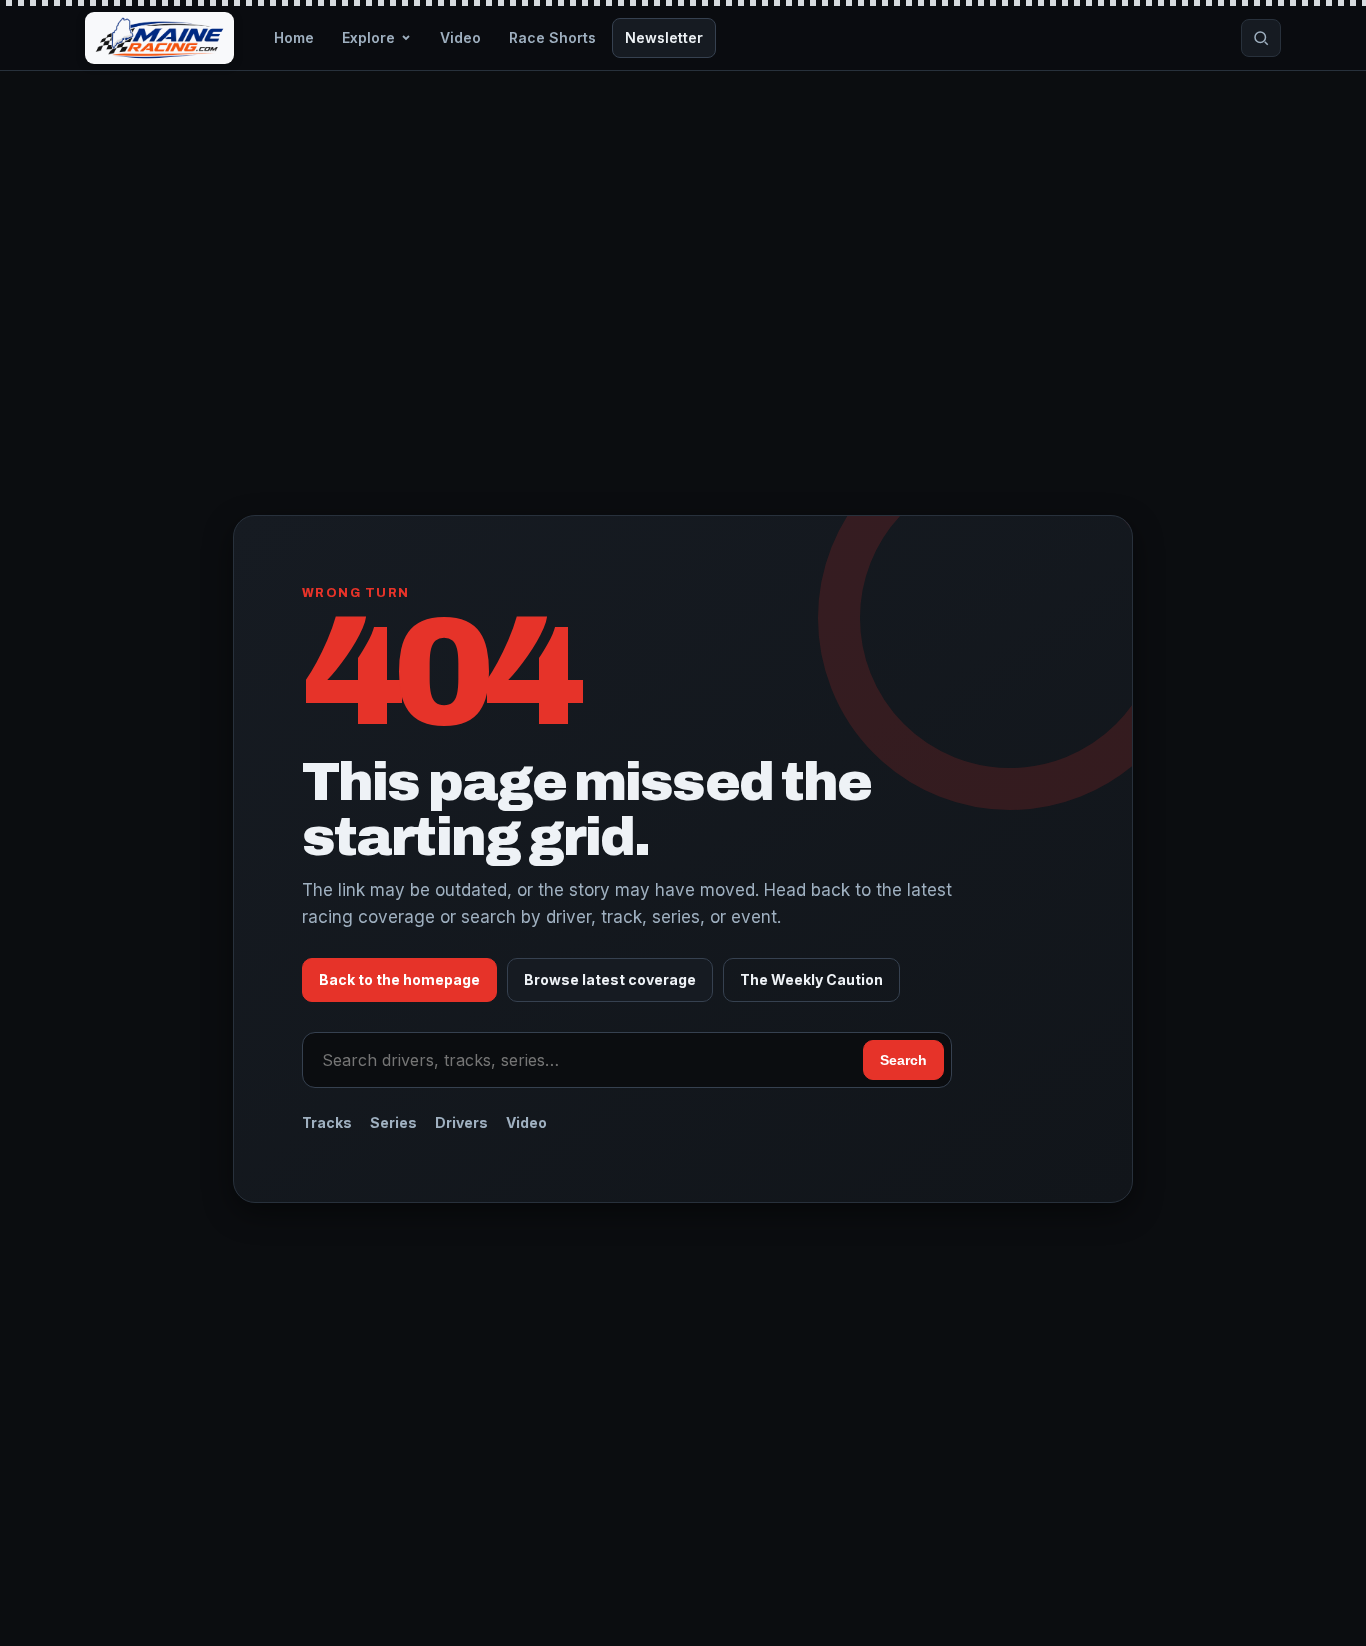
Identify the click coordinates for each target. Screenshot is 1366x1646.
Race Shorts (552, 37)
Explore (368, 37)
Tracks (327, 1122)
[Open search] (1261, 38)
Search (903, 1060)
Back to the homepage (399, 979)
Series (393, 1122)
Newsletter (664, 37)
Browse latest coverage (610, 979)
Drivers (461, 1122)
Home (294, 37)
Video (460, 37)
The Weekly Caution (811, 979)
